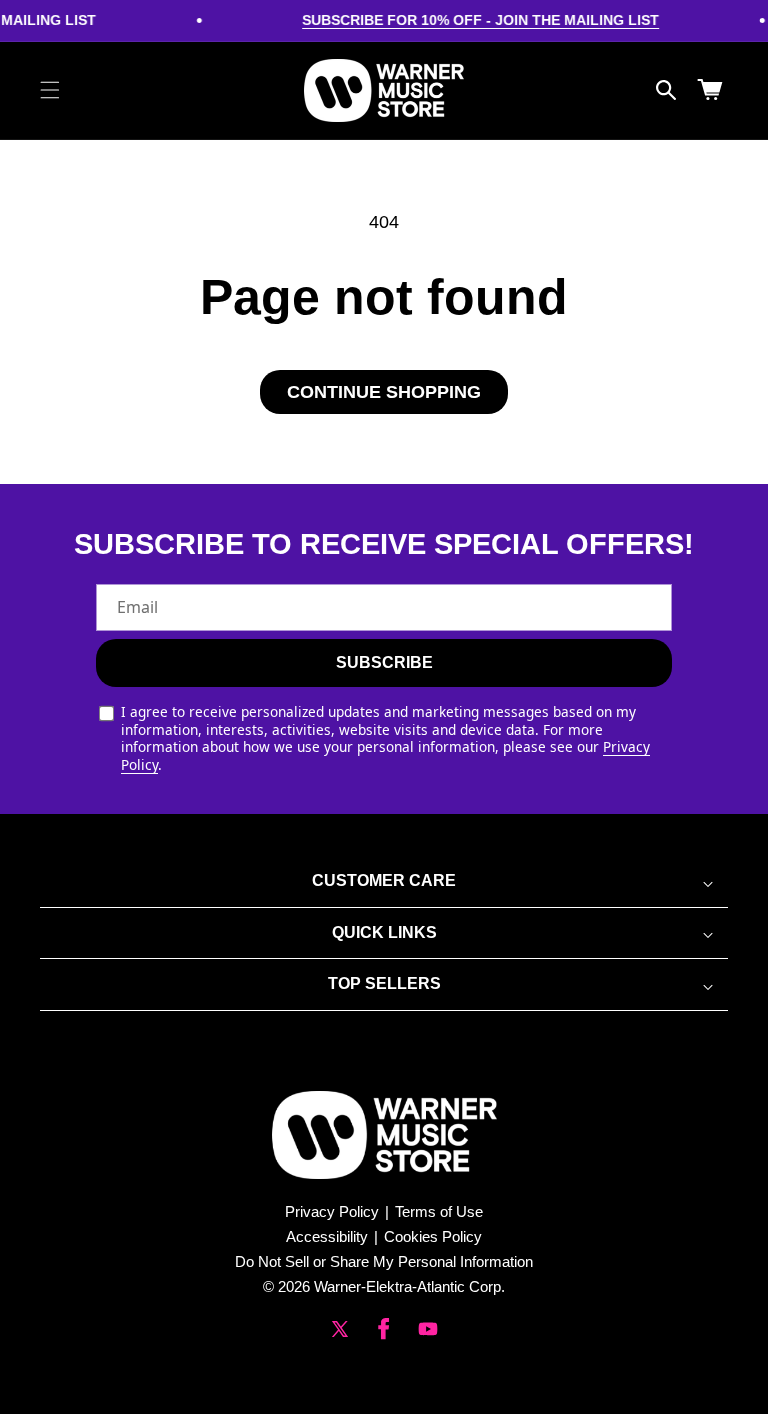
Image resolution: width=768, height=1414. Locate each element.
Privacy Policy (332, 1211)
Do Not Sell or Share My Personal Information (384, 1261)
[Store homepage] (384, 1135)
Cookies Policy (433, 1236)
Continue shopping (384, 392)
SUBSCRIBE (384, 662)
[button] (50, 90)
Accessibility (327, 1236)
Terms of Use (439, 1211)
